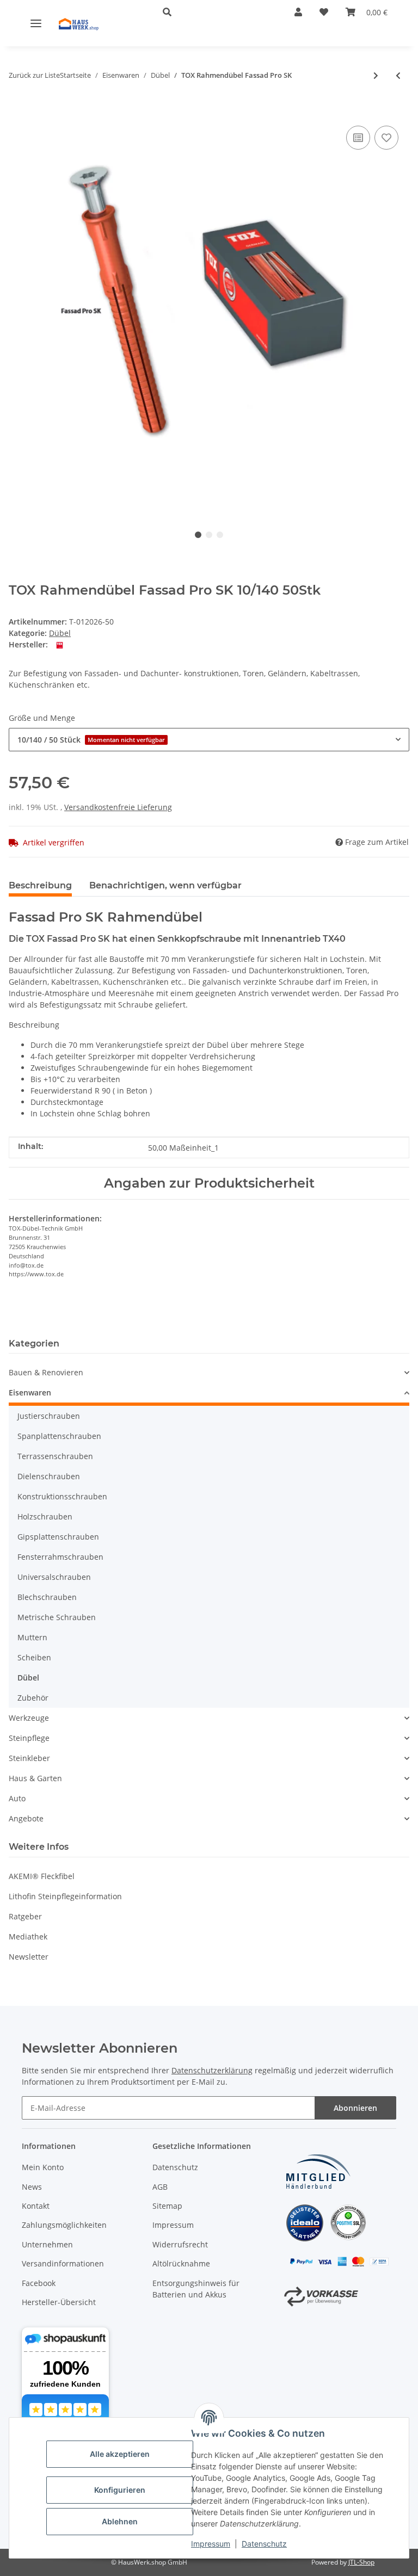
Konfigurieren (120, 2490)
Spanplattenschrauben (59, 1436)
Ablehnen (120, 2521)
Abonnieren (355, 2108)
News (32, 2187)
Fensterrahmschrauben (60, 1557)
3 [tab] (220, 535)
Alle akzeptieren (120, 2454)
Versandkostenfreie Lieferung (118, 807)
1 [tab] (198, 535)
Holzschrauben (45, 1516)
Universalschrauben (54, 1577)
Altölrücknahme (181, 2263)
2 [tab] (209, 535)
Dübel (60, 633)
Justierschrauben (49, 1416)
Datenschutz (264, 2544)
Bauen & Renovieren (46, 1372)
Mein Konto (43, 2167)
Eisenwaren (30, 1392)
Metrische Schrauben (57, 1617)
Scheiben (34, 1657)
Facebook (39, 2283)
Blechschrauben (47, 1597)
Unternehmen (47, 2244)
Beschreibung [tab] (40, 885)
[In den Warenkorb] (17, 107)
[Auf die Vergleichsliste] (358, 138)
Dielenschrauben (49, 1476)
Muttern (32, 1637)
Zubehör (33, 1698)
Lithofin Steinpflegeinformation (65, 1896)
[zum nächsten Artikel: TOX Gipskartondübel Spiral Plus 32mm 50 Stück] (376, 75)
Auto (17, 1798)
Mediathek (28, 1936)
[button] (211, 12)
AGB (160, 2187)
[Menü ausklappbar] (36, 23)
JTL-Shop (361, 2562)
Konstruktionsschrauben (62, 1496)
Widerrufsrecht (180, 2244)
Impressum (211, 2544)
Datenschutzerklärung (212, 2070)
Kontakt (36, 2206)
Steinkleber (29, 1758)
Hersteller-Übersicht (59, 2302)
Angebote (26, 1818)
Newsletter (29, 1957)
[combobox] (209, 740)
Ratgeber (25, 1916)
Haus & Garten (35, 1778)
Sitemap (167, 2206)
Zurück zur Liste (34, 75)
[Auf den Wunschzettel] (386, 138)
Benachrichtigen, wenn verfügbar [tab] (165, 885)
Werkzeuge (29, 1718)
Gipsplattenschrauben (58, 1537)
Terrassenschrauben (55, 1456)
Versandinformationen (63, 2263)
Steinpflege (29, 1738)
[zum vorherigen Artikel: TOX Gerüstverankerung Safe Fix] (398, 75)
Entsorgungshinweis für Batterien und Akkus (196, 2289)
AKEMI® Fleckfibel (42, 1876)
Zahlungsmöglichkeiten (64, 2225)
